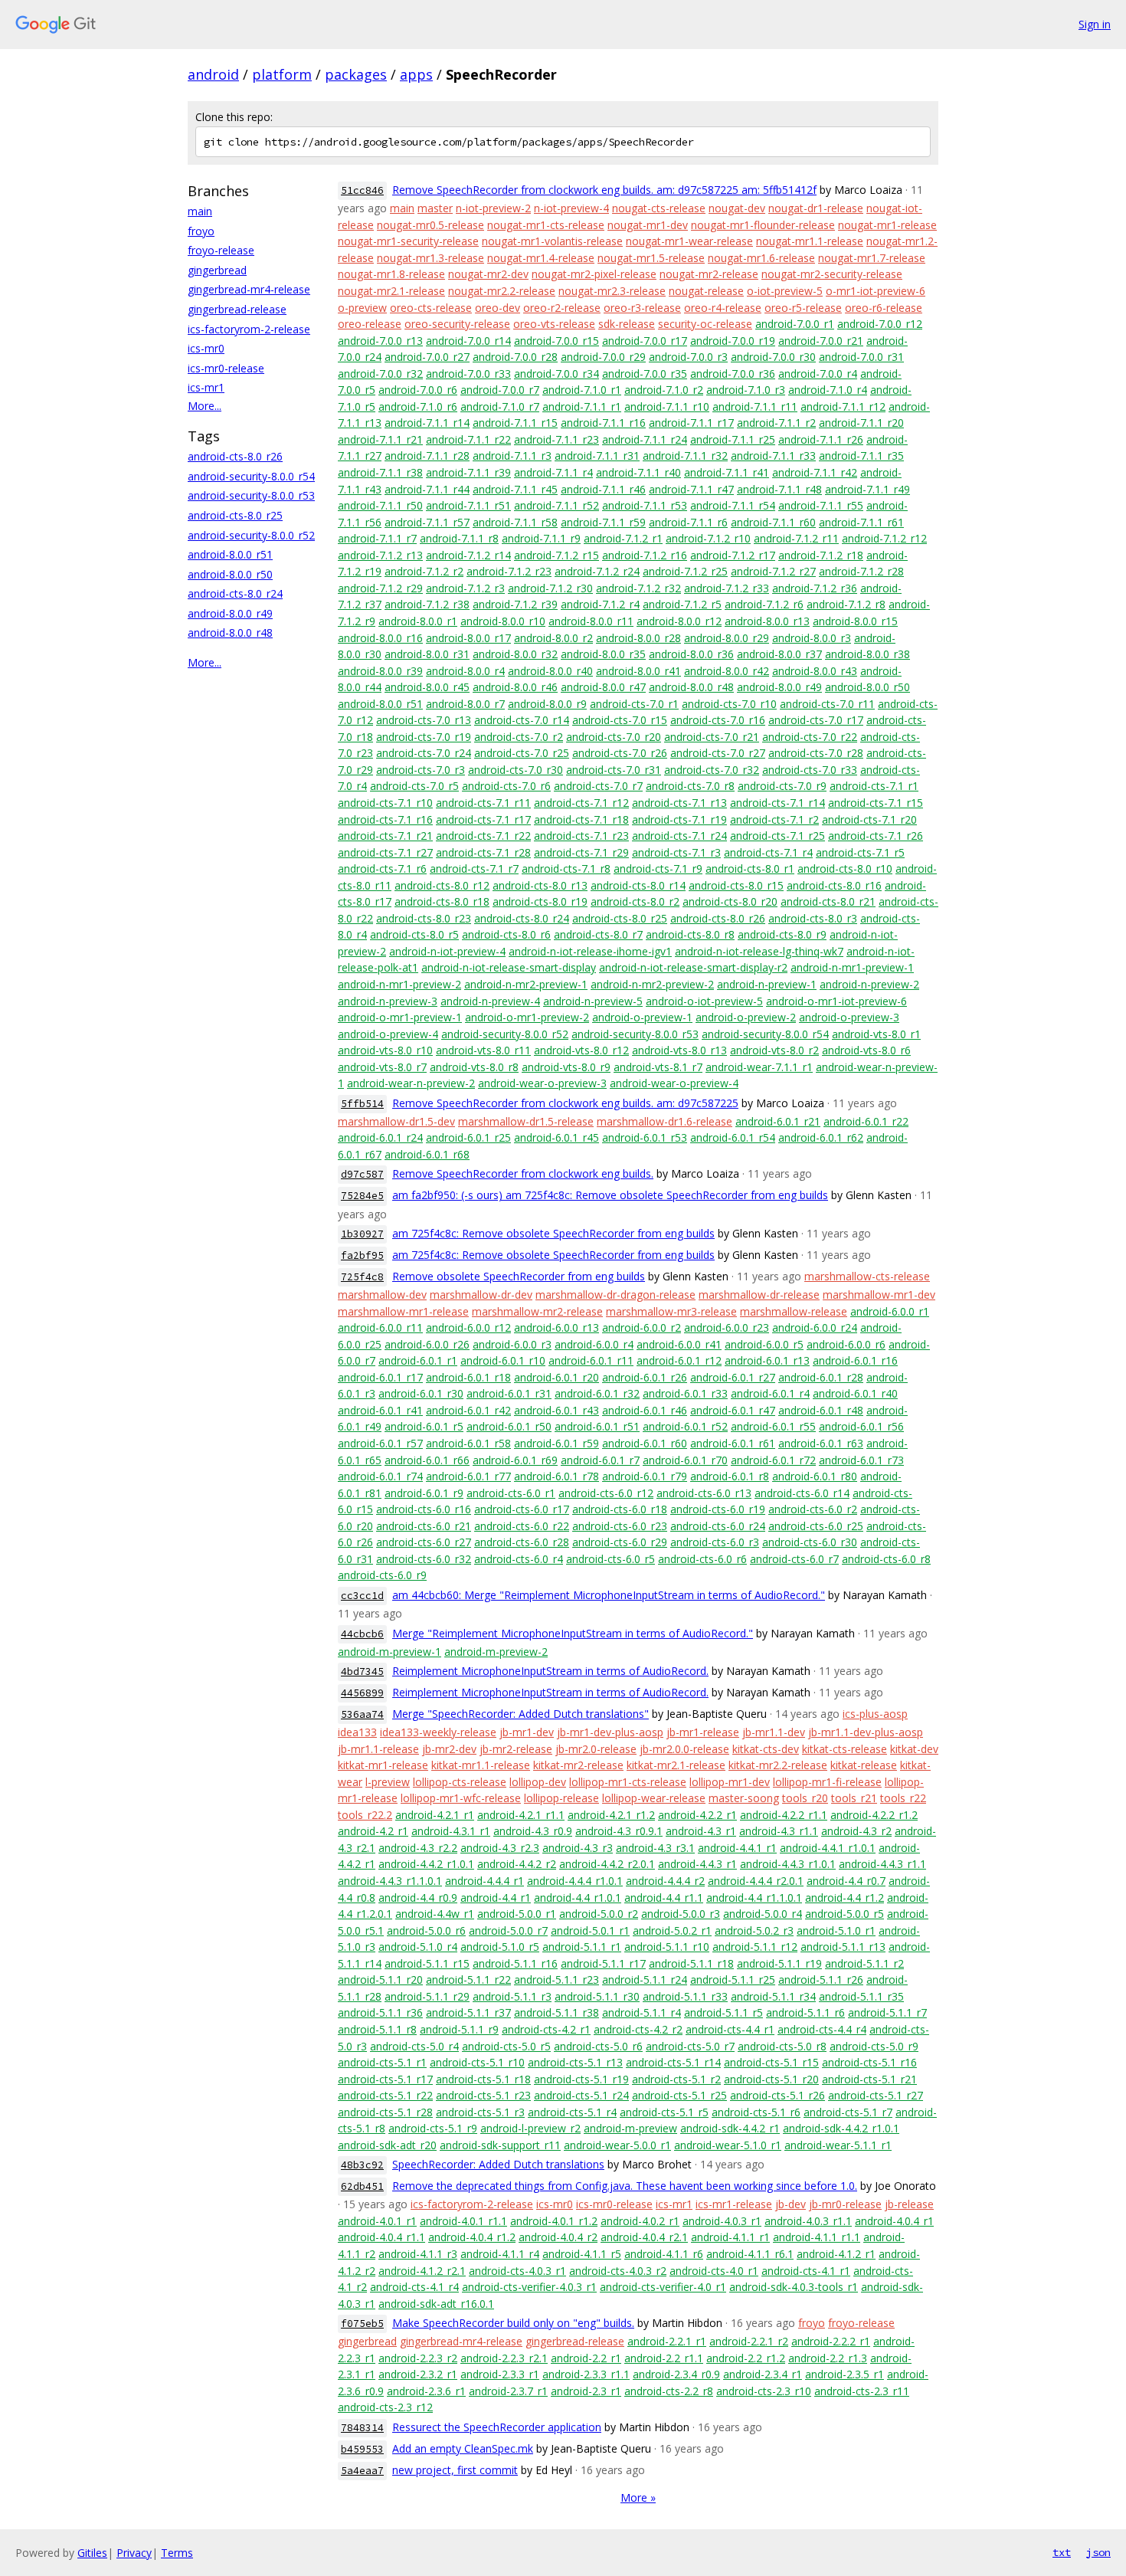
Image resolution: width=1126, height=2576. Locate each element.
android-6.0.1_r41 (380, 1410)
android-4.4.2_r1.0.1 (426, 1864)
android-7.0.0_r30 (773, 357)
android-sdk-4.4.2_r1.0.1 (841, 2128)
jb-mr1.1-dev (774, 1732)
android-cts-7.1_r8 (566, 868)
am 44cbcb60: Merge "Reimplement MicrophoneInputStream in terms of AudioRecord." (609, 1595)
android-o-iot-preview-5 (704, 1001)
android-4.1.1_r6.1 (750, 2254)
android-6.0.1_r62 (821, 1137)
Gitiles (92, 2553)
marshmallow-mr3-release (671, 1311)
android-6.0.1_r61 (733, 1443)
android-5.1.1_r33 (685, 1996)
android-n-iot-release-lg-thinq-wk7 (759, 951)
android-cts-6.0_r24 (718, 1526)
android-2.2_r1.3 (828, 2358)
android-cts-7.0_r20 (614, 737)
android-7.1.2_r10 (708, 538)
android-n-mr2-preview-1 (526, 984)
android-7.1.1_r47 (691, 489)
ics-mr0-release (226, 368)
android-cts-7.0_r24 (424, 753)
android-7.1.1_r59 (603, 522)
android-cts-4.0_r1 (714, 2271)
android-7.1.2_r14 (468, 555)
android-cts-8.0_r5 (414, 934)
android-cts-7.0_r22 (810, 737)
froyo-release (221, 250)
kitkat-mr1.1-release (481, 1765)
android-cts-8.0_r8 (690, 934)
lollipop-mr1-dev (730, 1782)
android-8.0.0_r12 (679, 621)
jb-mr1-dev (527, 1732)
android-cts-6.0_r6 (702, 1559)
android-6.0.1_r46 (645, 1410)
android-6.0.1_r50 (509, 1426)
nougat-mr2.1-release (391, 291)
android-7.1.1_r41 (727, 472)
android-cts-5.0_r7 (690, 2046)
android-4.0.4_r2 (558, 2237)
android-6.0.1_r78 (556, 1476)
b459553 (362, 2449)
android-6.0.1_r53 (645, 1137)
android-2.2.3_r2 (418, 2358)
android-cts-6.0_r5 (610, 1559)
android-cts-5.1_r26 (777, 2095)
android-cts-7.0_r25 (522, 753)
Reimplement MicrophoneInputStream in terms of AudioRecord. (550, 1671)
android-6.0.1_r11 (591, 1360)
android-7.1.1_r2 (776, 423)
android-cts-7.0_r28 (816, 753)
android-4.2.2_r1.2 (874, 1815)
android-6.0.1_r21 (778, 1121)
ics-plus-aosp (875, 1714)
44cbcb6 (362, 1634)
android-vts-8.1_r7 (658, 1067)
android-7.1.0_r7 (500, 406)
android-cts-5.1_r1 (382, 2062)
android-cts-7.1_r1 (874, 786)
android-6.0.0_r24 (815, 1327)
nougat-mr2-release (709, 274)
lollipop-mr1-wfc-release (461, 1798)
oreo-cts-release (431, 308)
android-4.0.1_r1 (377, 2221)
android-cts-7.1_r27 (385, 852)
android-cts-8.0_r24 (235, 593)
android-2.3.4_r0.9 (676, 2374)
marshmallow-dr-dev (481, 1295)
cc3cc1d (362, 1596)
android (213, 74)
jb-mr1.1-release (378, 1749)
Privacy (134, 2553)
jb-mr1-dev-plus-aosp (610, 1732)
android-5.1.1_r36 (380, 2012)
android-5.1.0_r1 (836, 1930)
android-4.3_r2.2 (418, 1848)
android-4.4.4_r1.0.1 (575, 1881)
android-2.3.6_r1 (426, 2391)
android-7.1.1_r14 (427, 423)
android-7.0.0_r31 (861, 357)
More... (205, 406)
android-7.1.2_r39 (515, 604)
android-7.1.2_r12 (884, 538)
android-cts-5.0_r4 (414, 2046)
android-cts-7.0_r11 (827, 704)
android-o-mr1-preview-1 (400, 1017)
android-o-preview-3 (849, 1017)
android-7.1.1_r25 (733, 439)
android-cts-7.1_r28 (483, 852)
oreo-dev (498, 308)
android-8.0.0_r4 (465, 671)
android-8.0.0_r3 (812, 638)
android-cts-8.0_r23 (424, 918)
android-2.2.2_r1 (831, 2341)
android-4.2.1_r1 (435, 1815)
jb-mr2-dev (449, 1749)
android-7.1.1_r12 (843, 406)
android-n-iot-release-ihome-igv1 (590, 951)
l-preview (388, 1782)
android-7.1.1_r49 (867, 489)
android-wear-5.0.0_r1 (617, 2145)
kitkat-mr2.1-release (676, 1765)
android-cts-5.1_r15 (771, 2062)
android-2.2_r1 (586, 2358)
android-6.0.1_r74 (380, 1476)
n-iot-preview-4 (571, 208)
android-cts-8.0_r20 (730, 901)
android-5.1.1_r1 (582, 1947)
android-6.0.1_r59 (556, 1443)
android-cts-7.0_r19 (424, 737)
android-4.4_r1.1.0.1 (754, 1898)
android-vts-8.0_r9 (566, 1067)
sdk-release (627, 324)
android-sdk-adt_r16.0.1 (436, 2304)
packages (356, 74)
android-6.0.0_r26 (427, 1344)
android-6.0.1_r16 (855, 1360)
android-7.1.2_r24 (597, 571)
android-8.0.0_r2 (553, 638)
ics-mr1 (206, 387)
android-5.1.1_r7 (887, 2012)
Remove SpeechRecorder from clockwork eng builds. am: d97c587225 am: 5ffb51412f (604, 190)
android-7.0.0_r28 (515, 357)
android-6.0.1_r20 (556, 1377)
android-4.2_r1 (373, 1831)
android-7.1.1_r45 (515, 489)
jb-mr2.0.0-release (684, 1749)
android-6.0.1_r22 (866, 1121)
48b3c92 (362, 2165)
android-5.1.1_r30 (597, 1996)
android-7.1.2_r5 (682, 604)
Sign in (1095, 24)
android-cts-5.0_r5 (506, 2046)
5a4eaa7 (362, 2471)
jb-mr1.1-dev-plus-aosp (866, 1732)
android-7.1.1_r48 (779, 489)
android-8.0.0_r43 (815, 671)
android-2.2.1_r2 (749, 2341)
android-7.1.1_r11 (755, 406)
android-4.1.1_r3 (418, 2254)
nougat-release (706, 291)
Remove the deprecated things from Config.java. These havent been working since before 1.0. (625, 2186)
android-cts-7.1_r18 (581, 819)
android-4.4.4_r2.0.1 (756, 1881)
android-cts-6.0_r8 (886, 1559)
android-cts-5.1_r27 (876, 2095)
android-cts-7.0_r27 (718, 753)
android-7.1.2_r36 (815, 588)
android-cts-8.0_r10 (845, 868)
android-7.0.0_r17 (645, 341)
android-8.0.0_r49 (230, 613)
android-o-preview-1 (642, 1017)
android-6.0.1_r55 (773, 1426)
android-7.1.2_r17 (733, 555)
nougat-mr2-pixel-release (594, 274)
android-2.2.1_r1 (667, 2341)
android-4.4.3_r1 (697, 1864)
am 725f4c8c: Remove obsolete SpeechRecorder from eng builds (553, 1233)
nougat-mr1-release (887, 225)
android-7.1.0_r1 (582, 390)
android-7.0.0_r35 (645, 374)
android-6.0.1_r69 (515, 1460)
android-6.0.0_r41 (679, 1344)
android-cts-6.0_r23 (620, 1526)
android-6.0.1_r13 (767, 1360)
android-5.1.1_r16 (515, 1963)
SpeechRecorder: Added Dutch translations (498, 2164)
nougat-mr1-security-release (408, 241)
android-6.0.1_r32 (597, 1393)
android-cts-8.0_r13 (540, 885)
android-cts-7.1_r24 (679, 836)
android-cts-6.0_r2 (813, 1509)
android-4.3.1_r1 (451, 1831)
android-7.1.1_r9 (541, 538)
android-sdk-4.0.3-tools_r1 (794, 2287)
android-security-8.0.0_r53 (251, 495)
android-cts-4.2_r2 (638, 2029)
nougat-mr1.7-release (872, 258)
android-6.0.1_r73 (861, 1460)
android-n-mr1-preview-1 (852, 967)
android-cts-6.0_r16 (424, 1509)
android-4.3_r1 (701, 1831)
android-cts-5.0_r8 (782, 2046)
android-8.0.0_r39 (380, 671)
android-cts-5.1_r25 (679, 2095)
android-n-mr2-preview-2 (652, 984)
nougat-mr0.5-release (430, 225)
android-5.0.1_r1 (590, 1930)
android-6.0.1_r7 (600, 1460)
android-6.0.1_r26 (645, 1377)
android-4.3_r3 (578, 1848)
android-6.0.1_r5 (424, 1426)
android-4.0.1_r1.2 (554, 2221)
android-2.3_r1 (586, 2391)
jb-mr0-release (845, 2204)
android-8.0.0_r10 (503, 621)
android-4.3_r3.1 (655, 1848)
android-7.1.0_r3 (746, 390)
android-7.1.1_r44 (427, 489)
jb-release (909, 2204)
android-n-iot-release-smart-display (509, 967)
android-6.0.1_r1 (418, 1360)
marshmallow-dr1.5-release (526, 1121)
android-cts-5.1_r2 (676, 2079)
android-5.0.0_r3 (681, 1914)
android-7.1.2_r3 (465, 588)
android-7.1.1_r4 (553, 472)
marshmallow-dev (382, 1295)
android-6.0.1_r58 (468, 1443)
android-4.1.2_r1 (836, 2254)
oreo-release (370, 324)
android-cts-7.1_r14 (777, 803)
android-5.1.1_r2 (864, 1963)
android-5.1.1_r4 (642, 2012)
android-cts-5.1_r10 (477, 2062)
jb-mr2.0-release (596, 1749)
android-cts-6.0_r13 (704, 1493)
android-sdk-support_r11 (500, 2145)
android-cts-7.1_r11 (483, 803)
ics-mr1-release (734, 2204)
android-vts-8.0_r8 (474, 1067)
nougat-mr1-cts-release (546, 225)
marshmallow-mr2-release (537, 1311)
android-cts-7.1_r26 (876, 836)
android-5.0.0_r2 (599, 1914)
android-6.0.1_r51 (597, 1426)
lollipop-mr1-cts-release (628, 1782)
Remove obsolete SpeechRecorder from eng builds (519, 1276)
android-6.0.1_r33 (685, 1393)
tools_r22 (903, 1798)
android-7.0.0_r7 (500, 390)
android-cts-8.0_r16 (834, 885)
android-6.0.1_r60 (645, 1443)
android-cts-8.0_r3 (813, 918)
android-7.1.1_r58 (515, 522)
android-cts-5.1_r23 (483, 2095)
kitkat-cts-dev (766, 1749)
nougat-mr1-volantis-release (552, 241)
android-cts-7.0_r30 (516, 770)
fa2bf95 (362, 1255)
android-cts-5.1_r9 (433, 2128)
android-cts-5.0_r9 (874, 2046)
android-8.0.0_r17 (468, 638)
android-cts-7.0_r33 (810, 770)
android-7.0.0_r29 (603, 357)
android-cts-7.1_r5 (860, 852)
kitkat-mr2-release (578, 1765)
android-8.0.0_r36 (691, 654)
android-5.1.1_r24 (645, 1980)
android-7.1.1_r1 (582, 406)
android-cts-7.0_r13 (424, 720)
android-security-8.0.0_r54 (251, 476)
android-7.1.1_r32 (685, 456)
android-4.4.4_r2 (665, 1881)
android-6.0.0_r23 (727, 1327)
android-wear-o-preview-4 (674, 1083)
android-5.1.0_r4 (418, 1947)
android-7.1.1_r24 (645, 439)
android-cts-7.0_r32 (712, 770)
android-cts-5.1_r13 (575, 2062)
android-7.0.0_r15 (556, 341)
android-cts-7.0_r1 (634, 704)
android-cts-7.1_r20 (869, 819)
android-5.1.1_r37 (468, 2012)
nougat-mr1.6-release (761, 258)
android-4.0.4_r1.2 (472, 2237)
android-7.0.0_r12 (880, 324)
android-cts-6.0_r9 (382, 1575)
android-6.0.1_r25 (468, 1137)
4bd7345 (362, 1671)
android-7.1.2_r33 (727, 588)
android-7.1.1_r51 (468, 505)
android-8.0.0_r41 (638, 671)
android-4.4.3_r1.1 (882, 1864)
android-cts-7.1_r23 (581, 836)
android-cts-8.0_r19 (540, 901)
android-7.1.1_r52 (556, 505)
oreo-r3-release (642, 308)
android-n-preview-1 (767, 984)
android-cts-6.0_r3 (715, 1542)
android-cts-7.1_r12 (581, 803)
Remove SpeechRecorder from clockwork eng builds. (523, 1173)
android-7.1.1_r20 (861, 423)
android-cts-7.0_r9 (782, 786)
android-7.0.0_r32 (380, 374)
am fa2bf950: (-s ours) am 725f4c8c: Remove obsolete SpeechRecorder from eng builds (610, 1195)
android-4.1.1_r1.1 (817, 2237)
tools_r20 (805, 1798)
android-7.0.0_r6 (418, 390)
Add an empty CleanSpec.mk (463, 2448)
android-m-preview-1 (390, 1652)
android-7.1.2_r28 (861, 571)
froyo (201, 231)
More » (638, 2497)
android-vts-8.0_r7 (382, 1067)
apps (416, 74)
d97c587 (362, 1174)
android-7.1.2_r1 (623, 538)
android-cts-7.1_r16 (385, 819)
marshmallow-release (794, 1311)
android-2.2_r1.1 (664, 2358)
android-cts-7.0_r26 (620, 753)
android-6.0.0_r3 (512, 1344)
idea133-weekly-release (438, 1732)
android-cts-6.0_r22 (522, 1526)
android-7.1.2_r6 (764, 604)
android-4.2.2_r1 (697, 1815)
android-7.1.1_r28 (427, 456)
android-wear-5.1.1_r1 (838, 2145)
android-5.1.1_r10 (667, 1947)
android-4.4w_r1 (435, 1914)
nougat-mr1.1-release (810, 241)
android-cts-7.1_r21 (385, 836)
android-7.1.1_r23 (556, 439)
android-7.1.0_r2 (664, 390)
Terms (177, 2553)
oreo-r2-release (562, 308)
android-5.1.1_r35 (861, 1996)
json (1098, 2552)
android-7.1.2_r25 (685, 571)
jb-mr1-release (703, 1732)
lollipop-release (561, 1798)
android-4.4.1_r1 (737, 1848)
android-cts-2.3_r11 (862, 2391)
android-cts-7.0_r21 (712, 737)
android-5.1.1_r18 (691, 1963)
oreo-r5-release (803, 308)
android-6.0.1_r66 (427, 1460)
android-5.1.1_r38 (556, 2012)
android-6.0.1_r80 (815, 1476)
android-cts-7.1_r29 (581, 852)
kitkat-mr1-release (383, 1765)
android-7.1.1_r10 (667, 406)
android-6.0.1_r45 (556, 1137)
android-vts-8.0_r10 (385, 1050)
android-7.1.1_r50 (380, 505)
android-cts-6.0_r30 (810, 1542)
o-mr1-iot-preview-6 (876, 291)
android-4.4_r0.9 (418, 1898)
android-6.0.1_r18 (468, 1377)
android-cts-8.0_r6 (506, 934)
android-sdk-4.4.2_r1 (730, 2128)
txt (1062, 2552)
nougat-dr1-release (816, 208)
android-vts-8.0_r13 (679, 1050)
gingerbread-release (237, 309)
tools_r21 (854, 1798)
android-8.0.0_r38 (867, 654)
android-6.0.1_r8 (730, 1476)
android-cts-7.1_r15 (876, 803)
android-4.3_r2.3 (500, 1848)
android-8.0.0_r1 (418, 621)
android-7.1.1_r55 (821, 505)
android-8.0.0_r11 (591, 621)
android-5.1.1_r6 (805, 2012)
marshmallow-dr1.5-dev (396, 1121)
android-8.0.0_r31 (427, 654)
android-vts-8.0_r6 (866, 1050)
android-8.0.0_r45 (427, 687)
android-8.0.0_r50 (230, 574)
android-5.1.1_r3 (512, 1996)
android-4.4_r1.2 (844, 1898)
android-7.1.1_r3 (512, 456)
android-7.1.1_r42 (815, 472)
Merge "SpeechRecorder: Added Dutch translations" (520, 1714)
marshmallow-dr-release (759, 1295)
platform (282, 74)
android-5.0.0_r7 (508, 1930)
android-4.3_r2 (856, 1831)
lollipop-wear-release (654, 1798)
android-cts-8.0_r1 (750, 868)
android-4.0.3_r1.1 (808, 2221)
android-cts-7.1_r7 (474, 868)
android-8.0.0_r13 (767, 621)
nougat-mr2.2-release (502, 291)
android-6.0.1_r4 (770, 1393)
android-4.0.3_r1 (722, 2221)
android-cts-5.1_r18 (483, 2079)
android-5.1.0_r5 (500, 1947)
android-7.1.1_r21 (380, 439)
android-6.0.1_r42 (468, 1410)
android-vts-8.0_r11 (483, 1050)
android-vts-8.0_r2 (774, 1050)
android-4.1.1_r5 (582, 2254)
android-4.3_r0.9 (533, 1831)
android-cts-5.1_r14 (673, 2062)
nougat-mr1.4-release (541, 258)
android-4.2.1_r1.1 (521, 1815)
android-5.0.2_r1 (672, 1930)
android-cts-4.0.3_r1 (517, 2271)
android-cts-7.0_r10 (729, 704)
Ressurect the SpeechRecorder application (497, 2427)
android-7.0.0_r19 (733, 341)
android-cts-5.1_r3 (480, 2112)
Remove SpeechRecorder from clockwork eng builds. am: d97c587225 (565, 1103)
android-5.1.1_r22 (468, 1980)
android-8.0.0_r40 (550, 671)
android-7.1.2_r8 (846, 604)
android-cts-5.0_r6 (598, 2046)
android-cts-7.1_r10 (385, 803)
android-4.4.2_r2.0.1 (607, 1864)
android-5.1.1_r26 (821, 1980)
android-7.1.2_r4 (600, 604)
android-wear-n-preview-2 (411, 1083)
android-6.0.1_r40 (855, 1393)
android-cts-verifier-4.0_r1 (663, 2287)
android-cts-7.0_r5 (414, 786)
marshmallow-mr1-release (403, 1311)
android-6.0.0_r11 (380, 1327)
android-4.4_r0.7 (846, 1881)
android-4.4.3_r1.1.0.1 (390, 1881)
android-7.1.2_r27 (773, 571)
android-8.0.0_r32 (515, 654)
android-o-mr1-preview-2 (527, 1017)
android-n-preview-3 (388, 1001)
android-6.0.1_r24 (380, 1137)
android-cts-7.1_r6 (382, 868)
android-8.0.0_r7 (465, 704)
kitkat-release (864, 1765)
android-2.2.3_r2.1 (504, 2358)
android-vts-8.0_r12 (581, 1050)
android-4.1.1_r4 (500, 2254)
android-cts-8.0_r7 (598, 934)
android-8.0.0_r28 (638, 638)
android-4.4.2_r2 (517, 1864)
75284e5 (362, 1196)
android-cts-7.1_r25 (777, 836)
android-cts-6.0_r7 (794, 1559)
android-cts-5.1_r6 (756, 2112)
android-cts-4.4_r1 (730, 2029)
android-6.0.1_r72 (773, 1460)
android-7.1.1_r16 (603, 423)
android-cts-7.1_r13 (679, 803)
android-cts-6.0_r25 (816, 1526)
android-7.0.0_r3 (688, 357)
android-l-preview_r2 (530, 2128)
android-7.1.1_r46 (603, 489)
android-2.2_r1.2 (746, 2358)
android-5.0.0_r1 (517, 1914)
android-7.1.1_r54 (733, 505)
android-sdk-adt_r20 (387, 2145)
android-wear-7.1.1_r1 (759, 1067)
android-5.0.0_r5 (844, 1914)
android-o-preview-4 (388, 1034)
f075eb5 (362, 2324)
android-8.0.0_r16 (380, 638)
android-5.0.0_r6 (426, 1930)
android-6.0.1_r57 (380, 1443)
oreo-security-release (457, 324)
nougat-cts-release (659, 208)
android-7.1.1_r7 (377, 538)
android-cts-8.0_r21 (828, 901)
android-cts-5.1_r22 (385, 2095)
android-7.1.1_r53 (645, 505)
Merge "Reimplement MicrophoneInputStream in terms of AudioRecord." (573, 1633)
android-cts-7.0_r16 (718, 720)
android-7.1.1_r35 (861, 456)
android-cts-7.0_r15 (620, 720)
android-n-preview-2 (869, 984)
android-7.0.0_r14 (468, 341)
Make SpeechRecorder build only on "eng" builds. (513, 2323)
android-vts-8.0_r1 (876, 1034)
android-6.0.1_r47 (733, 1410)
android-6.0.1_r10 (503, 1360)
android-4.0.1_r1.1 (463, 2221)
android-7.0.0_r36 (733, 374)
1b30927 (362, 1234)
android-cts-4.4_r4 (822, 2029)
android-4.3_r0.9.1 (619, 1831)
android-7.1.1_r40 (638, 472)
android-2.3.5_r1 (844, 2374)
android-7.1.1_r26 (821, 439)
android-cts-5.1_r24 (581, 2095)
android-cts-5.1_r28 (385, 2112)
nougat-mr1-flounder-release (763, 225)
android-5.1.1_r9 (459, 2029)
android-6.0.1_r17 (380, 1377)
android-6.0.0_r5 (764, 1344)
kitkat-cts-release (844, 1749)
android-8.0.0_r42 (727, 671)
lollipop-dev (538, 1782)
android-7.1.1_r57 (427, 522)
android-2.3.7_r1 (508, 2391)
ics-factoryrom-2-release (249, 329)
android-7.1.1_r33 (773, 456)
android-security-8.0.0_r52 (251, 535)
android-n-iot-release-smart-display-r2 (693, 967)
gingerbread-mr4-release (249, 289)
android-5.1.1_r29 (427, 1996)
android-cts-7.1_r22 (483, 836)
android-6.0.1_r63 (821, 1443)
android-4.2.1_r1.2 (611, 1815)
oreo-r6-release (884, 308)
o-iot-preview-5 (785, 291)
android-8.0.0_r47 (603, 687)
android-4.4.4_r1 (484, 1881)
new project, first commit (455, 2470)
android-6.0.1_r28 (821, 1377)
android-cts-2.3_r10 (764, 2391)
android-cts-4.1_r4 (414, 2287)
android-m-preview (630, 2128)
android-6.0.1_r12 (679, 1360)
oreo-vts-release (554, 324)
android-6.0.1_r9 (424, 1493)
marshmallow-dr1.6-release (664, 1121)
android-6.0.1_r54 (733, 1137)
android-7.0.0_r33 (468, 374)
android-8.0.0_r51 (230, 554)
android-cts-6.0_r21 (424, 1526)
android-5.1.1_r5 (723, 2012)
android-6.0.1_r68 (427, 1154)
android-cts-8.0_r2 (635, 901)
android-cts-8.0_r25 (235, 515)
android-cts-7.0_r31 (614, 770)
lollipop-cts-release (460, 1782)
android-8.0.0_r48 (230, 633)
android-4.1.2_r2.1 (422, 2271)
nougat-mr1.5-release (651, 258)
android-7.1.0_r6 (418, 406)
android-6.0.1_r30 (421, 1393)
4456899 (362, 1693)
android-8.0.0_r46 (515, 687)
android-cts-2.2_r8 (669, 2391)
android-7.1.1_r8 (459, 538)
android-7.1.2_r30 (550, 588)
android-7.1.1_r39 (468, 472)
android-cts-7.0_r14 (522, 720)
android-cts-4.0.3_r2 (618, 2271)
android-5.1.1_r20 (380, 1980)
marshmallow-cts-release (867, 1276)
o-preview (362, 308)
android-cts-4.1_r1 (806, 2271)
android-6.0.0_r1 (890, 1311)
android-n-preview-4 (490, 1001)
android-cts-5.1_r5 (664, 2112)
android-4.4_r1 (496, 1898)
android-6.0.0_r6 (846, 1344)
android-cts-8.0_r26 (235, 456)
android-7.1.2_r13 (380, 555)
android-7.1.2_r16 (645, 555)
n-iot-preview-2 (493, 208)
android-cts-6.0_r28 (522, 1542)
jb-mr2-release (516, 1749)
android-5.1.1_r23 (556, 1980)
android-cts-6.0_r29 (620, 1542)
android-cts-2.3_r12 (385, 2407)
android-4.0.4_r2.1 (644, 2237)
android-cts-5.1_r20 (771, 2079)
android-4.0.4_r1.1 (381, 2237)
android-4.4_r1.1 (664, 1898)
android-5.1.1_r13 (843, 1947)
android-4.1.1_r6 (664, 2254)
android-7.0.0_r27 (427, 357)
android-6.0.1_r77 (468, 1476)
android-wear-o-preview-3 (542, 1083)
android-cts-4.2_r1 (546, 2029)
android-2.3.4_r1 (763, 2374)
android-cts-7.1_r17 (483, 819)
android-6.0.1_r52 (685, 1426)
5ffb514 (362, 1104)
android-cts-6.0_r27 (424, 1542)
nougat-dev (737, 208)
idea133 (357, 1732)
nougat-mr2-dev (488, 274)
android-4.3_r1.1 (779, 1831)
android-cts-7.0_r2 (519, 737)
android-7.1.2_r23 (509, 571)
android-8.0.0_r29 (727, 638)
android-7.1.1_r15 (515, 423)
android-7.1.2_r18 (821, 555)
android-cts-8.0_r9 (782, 934)
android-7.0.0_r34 (556, 374)
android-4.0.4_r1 (894, 2221)
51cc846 (362, 190)
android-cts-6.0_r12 (606, 1493)
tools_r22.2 (365, 1815)
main (200, 211)
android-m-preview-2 (496, 1652)
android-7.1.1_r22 (468, 439)
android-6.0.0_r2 (642, 1327)
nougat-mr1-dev (648, 225)
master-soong (744, 1798)
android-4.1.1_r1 (730, 2237)
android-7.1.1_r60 (773, 522)
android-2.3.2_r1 (418, 2374)
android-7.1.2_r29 (380, 588)
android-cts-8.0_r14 (638, 885)
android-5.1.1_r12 (755, 1947)
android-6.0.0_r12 (468, 1327)
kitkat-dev (914, 1749)
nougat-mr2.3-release (612, 291)
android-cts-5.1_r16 (869, 2062)
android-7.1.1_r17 (691, 423)
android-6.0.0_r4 (594, 1344)
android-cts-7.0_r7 (598, 786)
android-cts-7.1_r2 (774, 819)
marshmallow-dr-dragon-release (615, 1295)
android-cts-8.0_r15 (736, 885)
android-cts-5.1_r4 (572, 2112)
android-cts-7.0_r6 (506, 786)
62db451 (362, 2186)
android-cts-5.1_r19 (581, 2079)
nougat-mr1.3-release (430, 258)
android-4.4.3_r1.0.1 (788, 1864)
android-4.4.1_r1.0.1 (828, 1848)
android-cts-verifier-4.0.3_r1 (529, 2287)
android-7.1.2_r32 (638, 588)
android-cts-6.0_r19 (718, 1509)
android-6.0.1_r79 (645, 1476)
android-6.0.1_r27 (733, 1377)
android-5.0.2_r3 (754, 1930)
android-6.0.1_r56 (861, 1426)
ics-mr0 (206, 348)
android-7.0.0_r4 (818, 374)
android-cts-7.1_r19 (679, 819)
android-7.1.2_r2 (424, 571)
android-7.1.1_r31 (597, 456)
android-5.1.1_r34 (773, 1996)
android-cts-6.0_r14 (802, 1493)
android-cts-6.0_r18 (620, 1509)
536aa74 (362, 1714)
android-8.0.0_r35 (603, 654)
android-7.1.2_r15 (556, 555)
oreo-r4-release (723, 308)
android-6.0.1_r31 (509, 1393)
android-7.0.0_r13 (380, 341)
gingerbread (217, 270)
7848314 (362, 2428)
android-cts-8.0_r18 (442, 901)
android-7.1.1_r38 (380, 472)
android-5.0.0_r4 (763, 1914)
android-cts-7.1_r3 (676, 852)
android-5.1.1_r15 (427, 1963)
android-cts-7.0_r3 (421, 770)
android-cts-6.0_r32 (424, 1559)
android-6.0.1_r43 (556, 1410)
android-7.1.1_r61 (861, 522)
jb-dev (790, 2204)
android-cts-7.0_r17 (816, 720)
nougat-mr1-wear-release (689, 241)
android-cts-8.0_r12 (442, 885)
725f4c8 (362, 1277)
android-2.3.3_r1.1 (586, 2374)
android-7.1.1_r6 (688, 522)
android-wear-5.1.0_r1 (728, 2145)
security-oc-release (705, 324)
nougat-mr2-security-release (832, 274)
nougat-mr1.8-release (391, 274)
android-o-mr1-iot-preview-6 (836, 1001)
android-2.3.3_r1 (500, 2374)
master (435, 208)
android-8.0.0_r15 (855, 621)
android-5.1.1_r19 (779, 1963)
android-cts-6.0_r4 (519, 1559)
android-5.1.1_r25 (733, 1980)
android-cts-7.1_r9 (658, 868)
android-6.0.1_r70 (685, 1460)
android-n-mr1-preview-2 (399, 984)
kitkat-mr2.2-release (778, 1765)
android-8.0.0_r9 (547, 704)
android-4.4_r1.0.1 (578, 1898)
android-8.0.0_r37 (779, 654)
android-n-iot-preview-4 (447, 951)
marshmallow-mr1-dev (879, 1295)
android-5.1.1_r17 (603, 1963)
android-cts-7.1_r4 (768, 852)
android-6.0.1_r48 (821, 1410)
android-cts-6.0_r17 (522, 1509)
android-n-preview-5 (593, 1001)
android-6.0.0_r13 (556, 1327)
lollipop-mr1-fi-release (827, 1782)
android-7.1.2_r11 (796, 538)
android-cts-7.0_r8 (690, 786)
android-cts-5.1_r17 (385, 2079)
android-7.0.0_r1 (795, 324)
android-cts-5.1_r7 (848, 2112)
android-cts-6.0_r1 (511, 1493)
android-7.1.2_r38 (427, 604)
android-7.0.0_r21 (821, 341)
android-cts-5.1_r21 (869, 2079)
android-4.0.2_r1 (640, 2221)
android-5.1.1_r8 (377, 2029)
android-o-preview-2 (746, 1017)
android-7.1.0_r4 (828, 390)
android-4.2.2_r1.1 (784, 1815)
